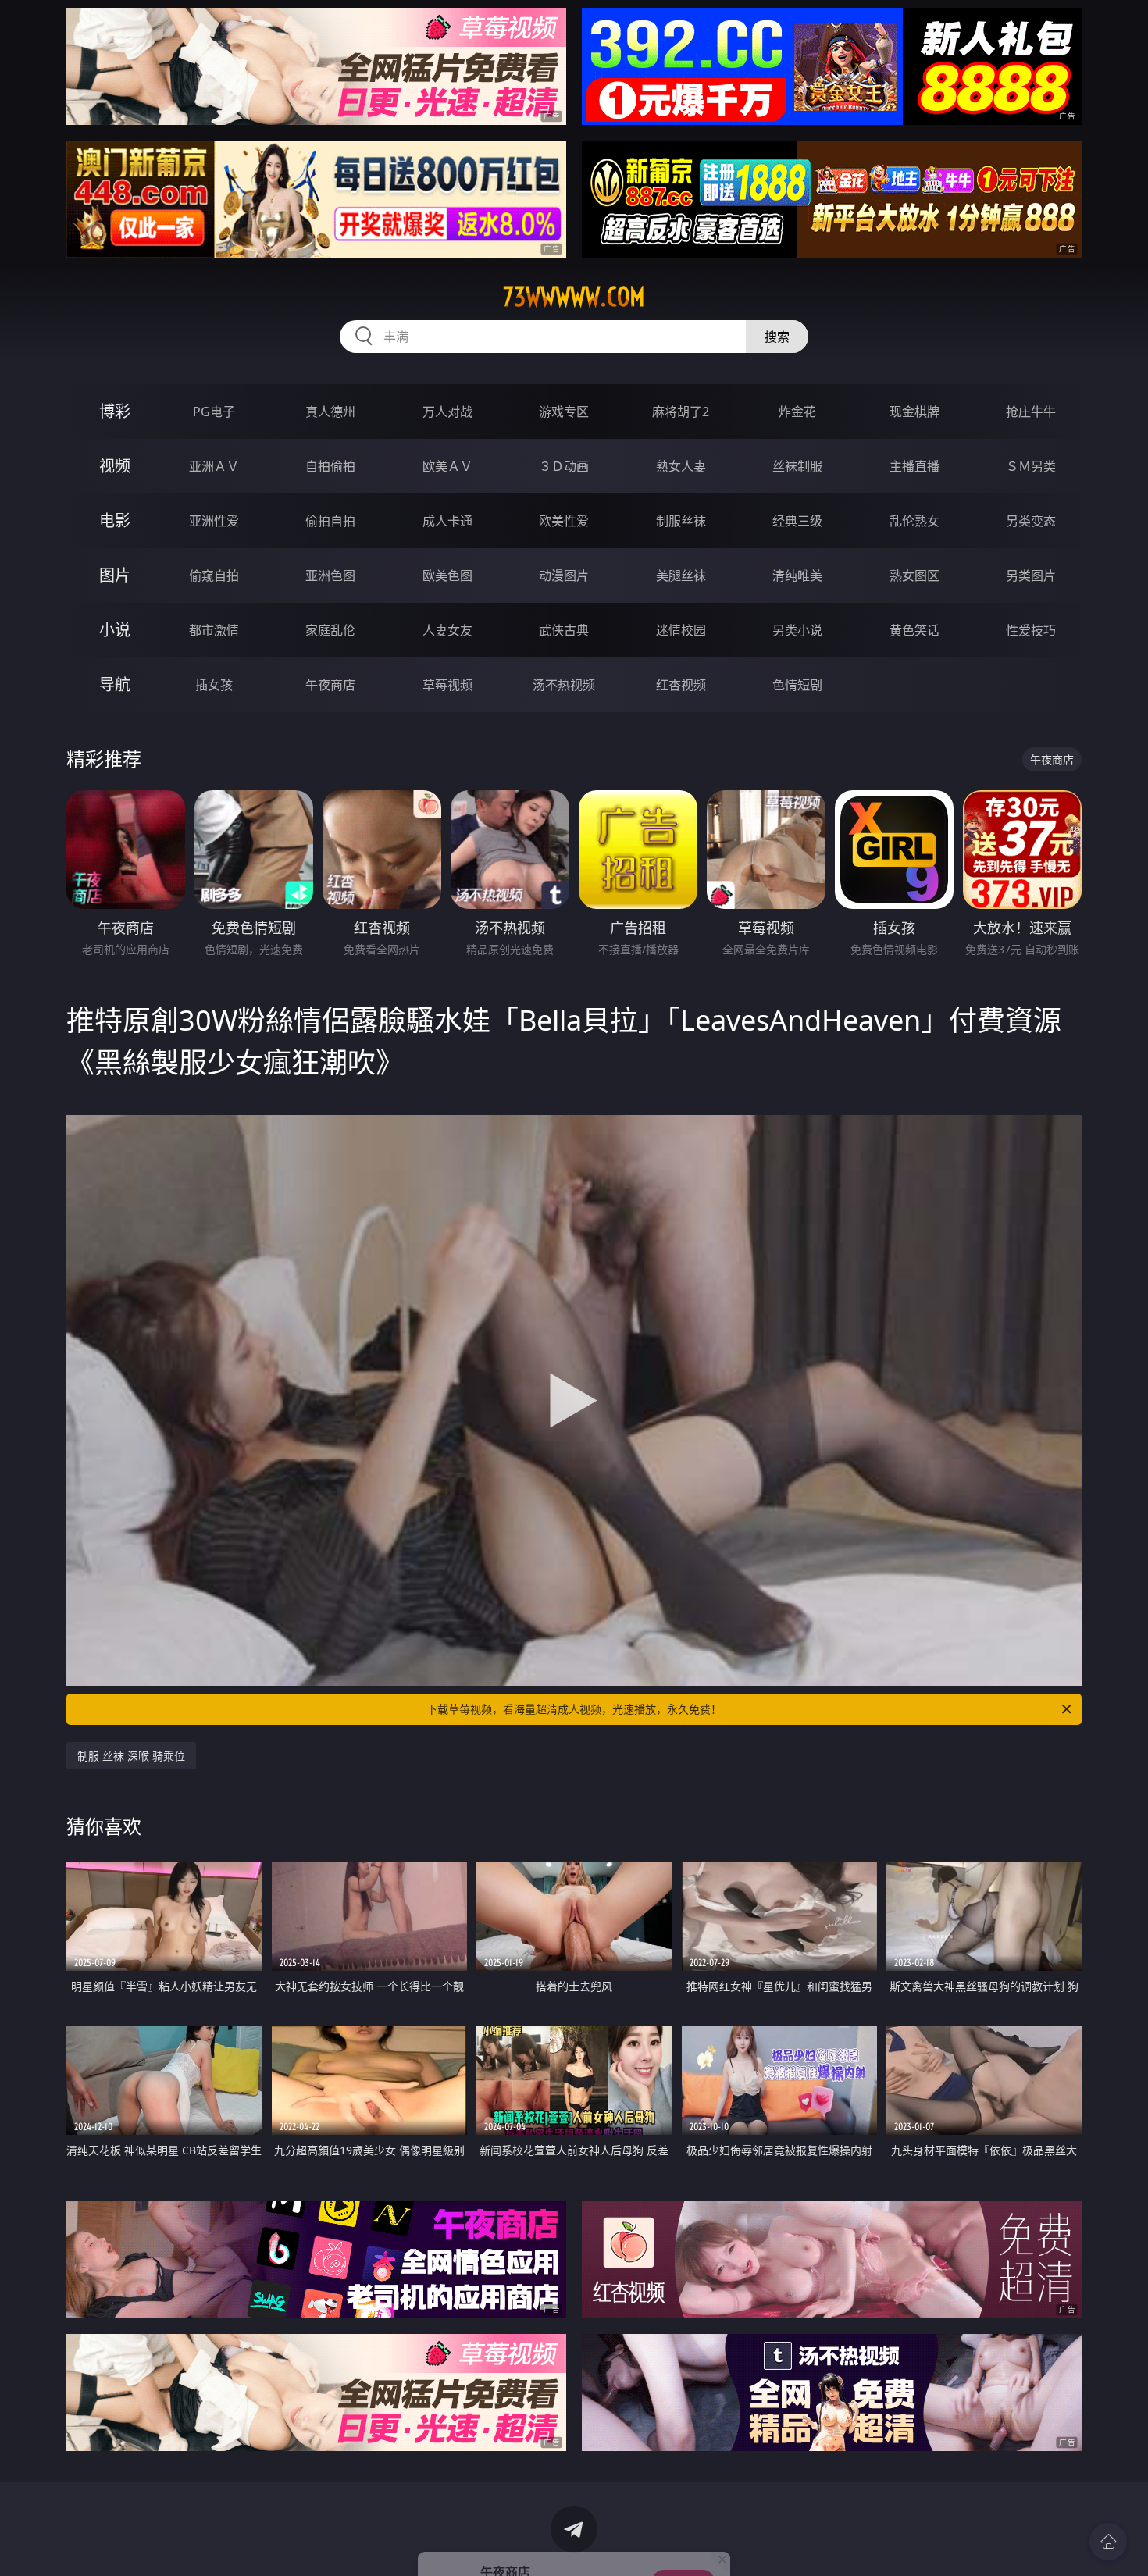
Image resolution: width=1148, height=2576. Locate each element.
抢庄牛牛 (1031, 412)
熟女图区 (914, 575)
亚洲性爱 (214, 521)
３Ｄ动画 (564, 466)
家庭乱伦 (330, 630)
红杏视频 (681, 685)
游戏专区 (564, 412)
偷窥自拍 (214, 575)
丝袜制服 (797, 466)
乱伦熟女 (914, 521)
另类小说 (797, 630)
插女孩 (214, 685)
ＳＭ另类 (1031, 466)
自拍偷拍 (330, 466)
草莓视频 (447, 685)
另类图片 (1031, 575)
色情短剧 (797, 685)
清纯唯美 (797, 575)
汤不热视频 (564, 685)
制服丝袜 (681, 521)
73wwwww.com (574, 297)
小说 (115, 630)
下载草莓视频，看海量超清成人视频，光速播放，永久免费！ (574, 1709)
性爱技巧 (1031, 630)
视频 (115, 466)
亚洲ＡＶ (214, 466)
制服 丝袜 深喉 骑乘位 (131, 1756)
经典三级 (797, 521)
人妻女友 (447, 630)
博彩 (115, 411)
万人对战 (447, 412)
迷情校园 (681, 630)
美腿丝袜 (681, 575)
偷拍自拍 (330, 521)
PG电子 (214, 412)
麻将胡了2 (681, 412)
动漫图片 (564, 575)
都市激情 (214, 630)
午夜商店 (330, 685)
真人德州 (330, 412)
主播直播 (914, 466)
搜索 (777, 337)
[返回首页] (1108, 2542)
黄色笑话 (914, 630)
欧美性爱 (564, 521)
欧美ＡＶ (447, 466)
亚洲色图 (330, 575)
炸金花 (797, 412)
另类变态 (1031, 521)
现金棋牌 (914, 412)
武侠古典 (564, 630)
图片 (115, 575)
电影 (115, 520)
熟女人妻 (681, 466)
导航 (115, 684)
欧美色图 (447, 575)
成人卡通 (447, 521)
